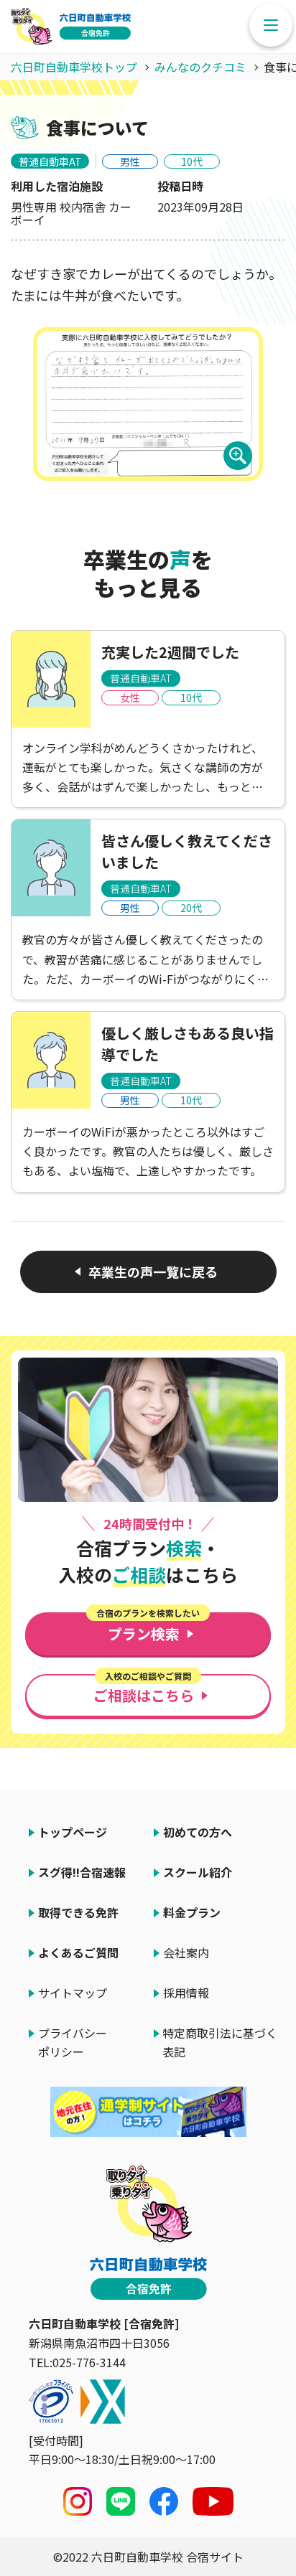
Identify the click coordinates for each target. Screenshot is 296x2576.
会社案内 (186, 1952)
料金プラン (192, 1912)
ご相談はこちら (144, 1690)
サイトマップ (73, 1993)
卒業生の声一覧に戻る (153, 1271)
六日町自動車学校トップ (74, 67)
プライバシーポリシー (73, 2042)
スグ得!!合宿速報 (82, 1872)
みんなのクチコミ (200, 67)
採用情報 (186, 1993)
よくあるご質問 (78, 1952)
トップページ (73, 1832)
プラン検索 (148, 1628)
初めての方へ (198, 1832)
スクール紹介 (198, 1872)
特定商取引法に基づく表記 (220, 2042)
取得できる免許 (78, 1912)
